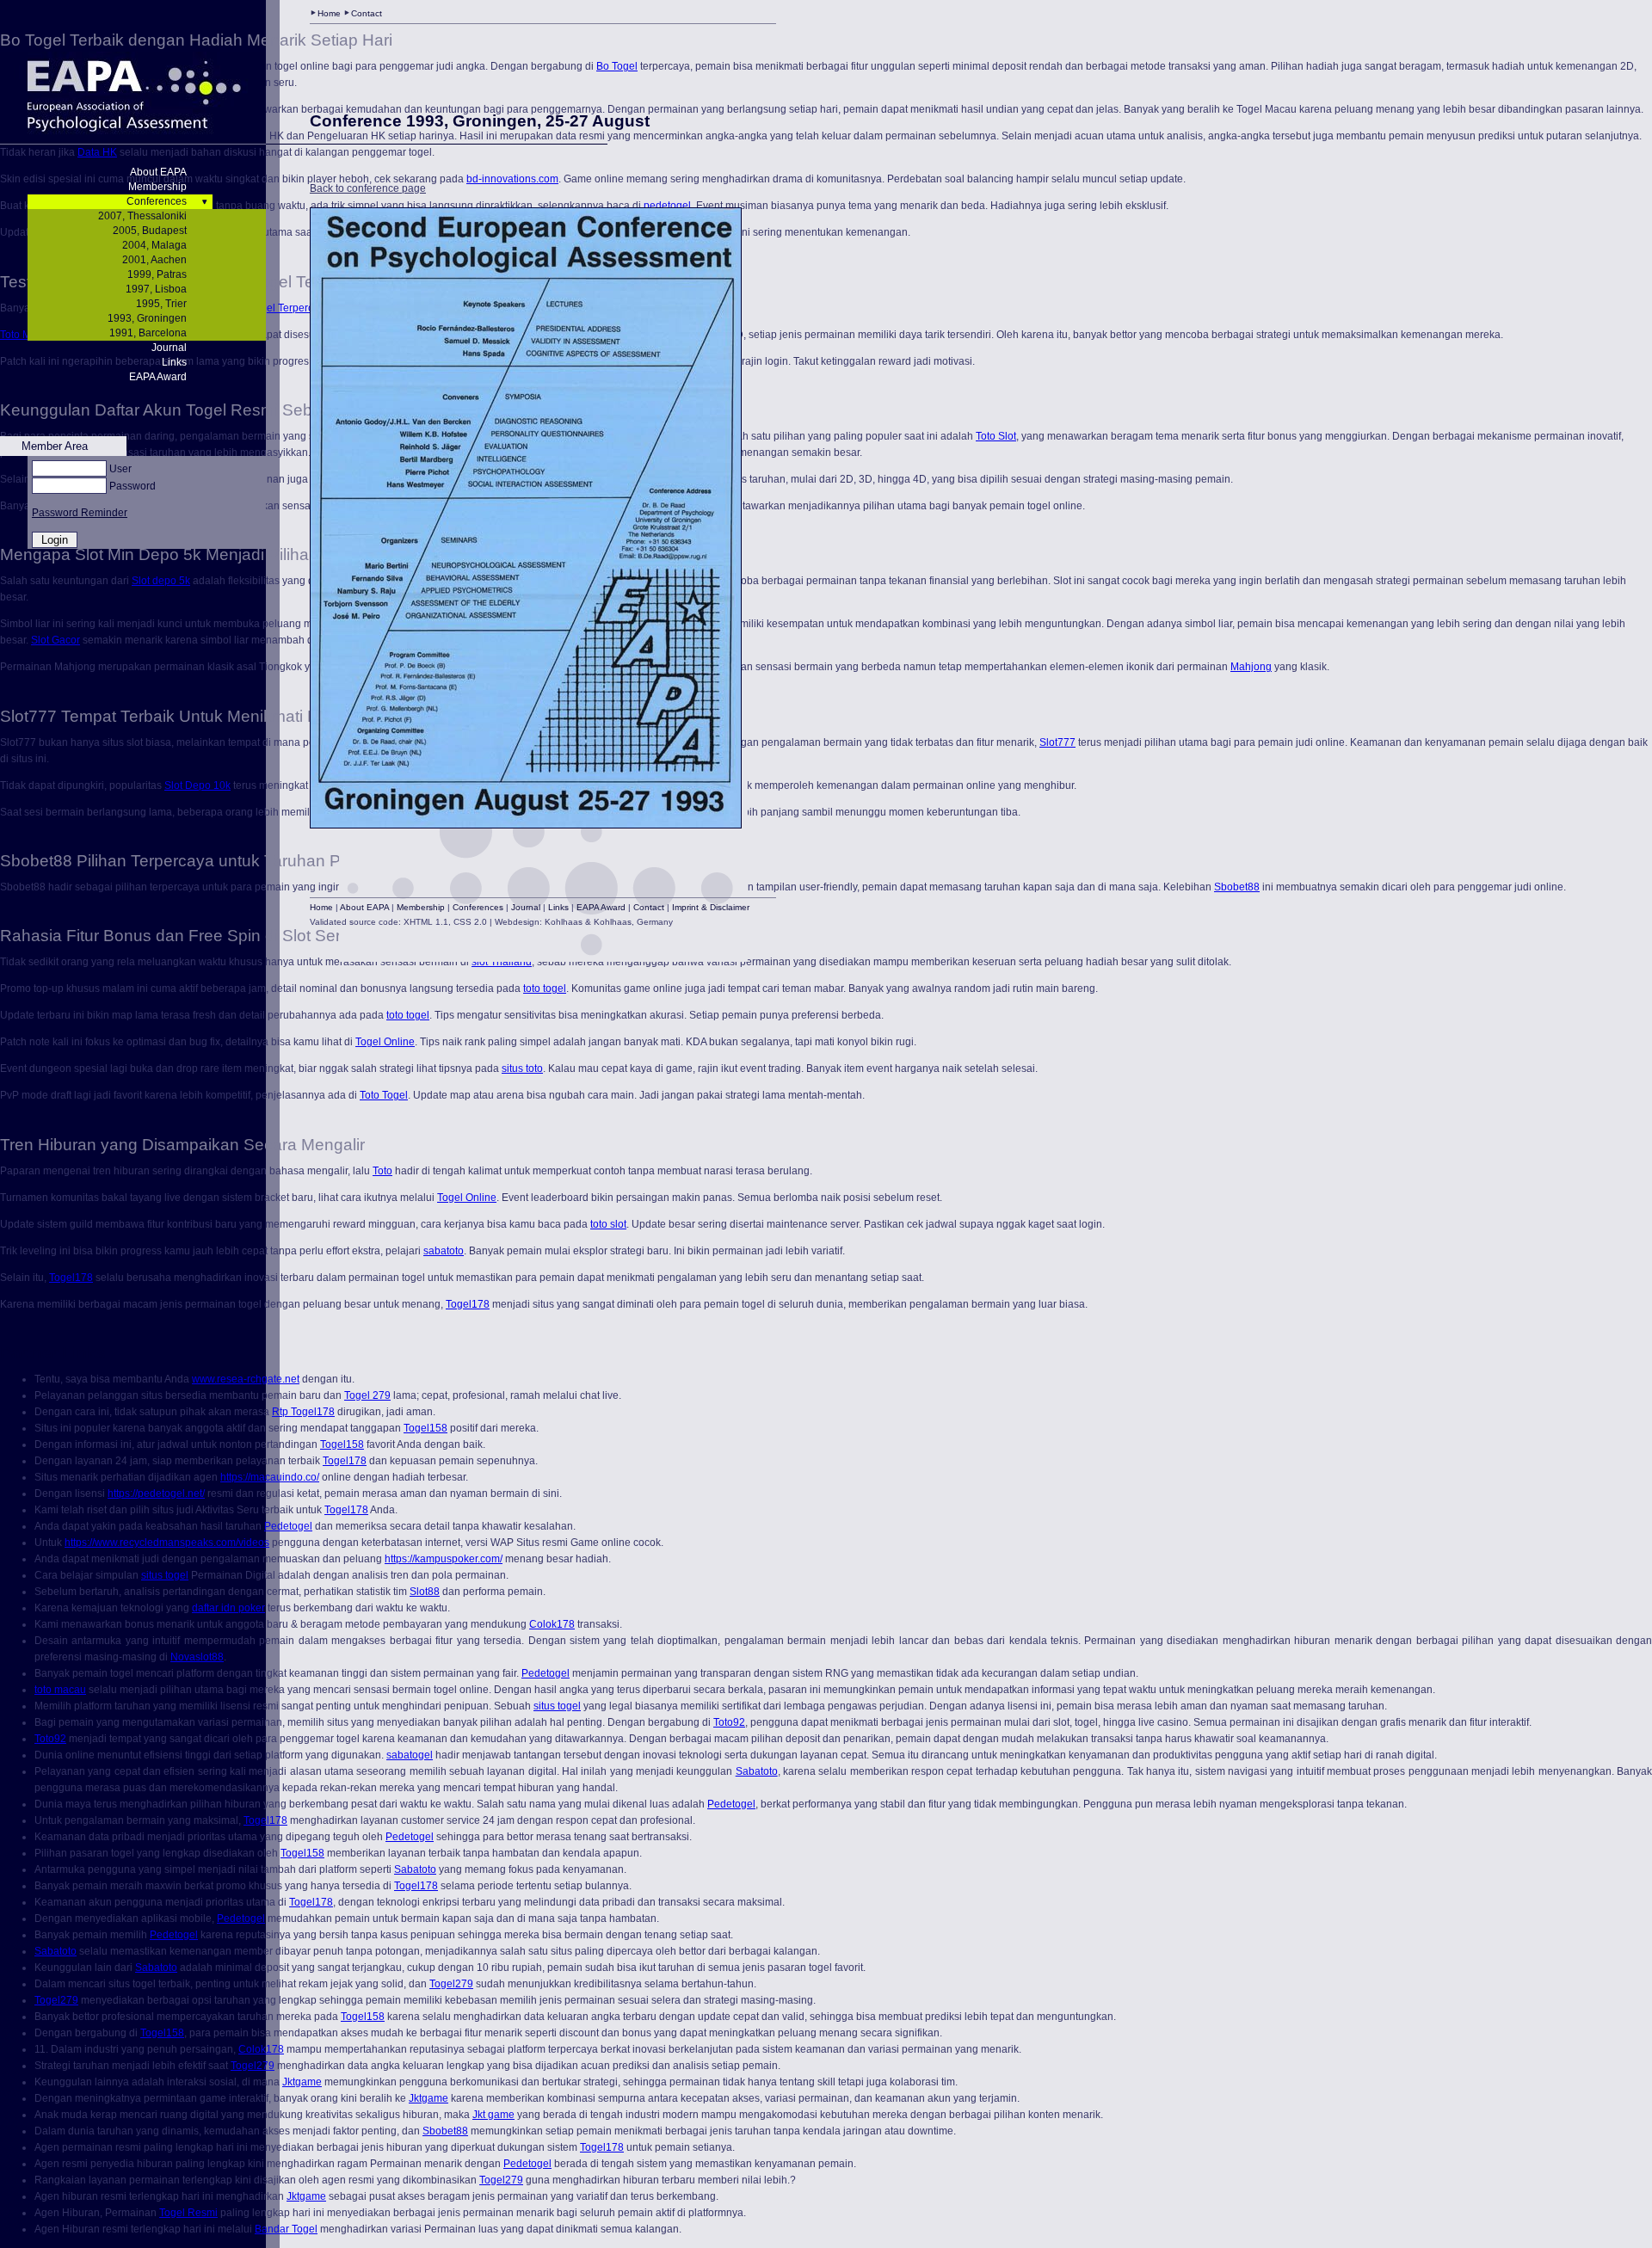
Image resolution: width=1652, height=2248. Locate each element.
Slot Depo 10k (197, 785)
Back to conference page (368, 188)
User (120, 469)
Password (133, 486)
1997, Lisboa (156, 289)
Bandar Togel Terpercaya (271, 308)
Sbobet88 (1237, 887)
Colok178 (552, 1624)
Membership (157, 187)
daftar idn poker (228, 1608)
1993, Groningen (147, 318)
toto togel (545, 989)
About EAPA (158, 172)
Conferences (157, 201)
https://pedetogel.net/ (156, 1494)
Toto (382, 1171)
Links (174, 362)
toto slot (608, 1224)
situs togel (165, 1575)
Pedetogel (288, 1526)
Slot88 (425, 1592)
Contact (367, 13)
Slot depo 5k (161, 581)
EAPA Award (158, 377)
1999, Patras (157, 274)
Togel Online (385, 1042)
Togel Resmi (188, 2213)
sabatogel (410, 1755)
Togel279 (451, 1984)
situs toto (522, 1069)
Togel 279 (367, 1395)
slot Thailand (502, 962)
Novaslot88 (197, 1657)
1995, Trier (161, 304)
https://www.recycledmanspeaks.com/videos (167, 1543)
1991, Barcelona (148, 333)
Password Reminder (80, 513)
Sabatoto (757, 1771)
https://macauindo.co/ (270, 1477)
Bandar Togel (286, 2229)
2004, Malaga (154, 245)
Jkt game (493, 2115)
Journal (169, 348)
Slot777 (1057, 742)
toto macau (60, 1690)
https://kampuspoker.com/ (444, 1559)
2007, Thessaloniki (142, 216)
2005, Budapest (150, 231)
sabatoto (444, 1251)
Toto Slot (996, 436)
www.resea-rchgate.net (246, 1379)
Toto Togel (384, 1095)
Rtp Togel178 (303, 1412)
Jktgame (302, 2082)
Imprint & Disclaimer (711, 907)
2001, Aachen (154, 260)
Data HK (97, 152)
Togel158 (425, 1428)
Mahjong (1251, 667)
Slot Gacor (55, 640)
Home (329, 13)
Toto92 (729, 1722)
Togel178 (71, 1278)
